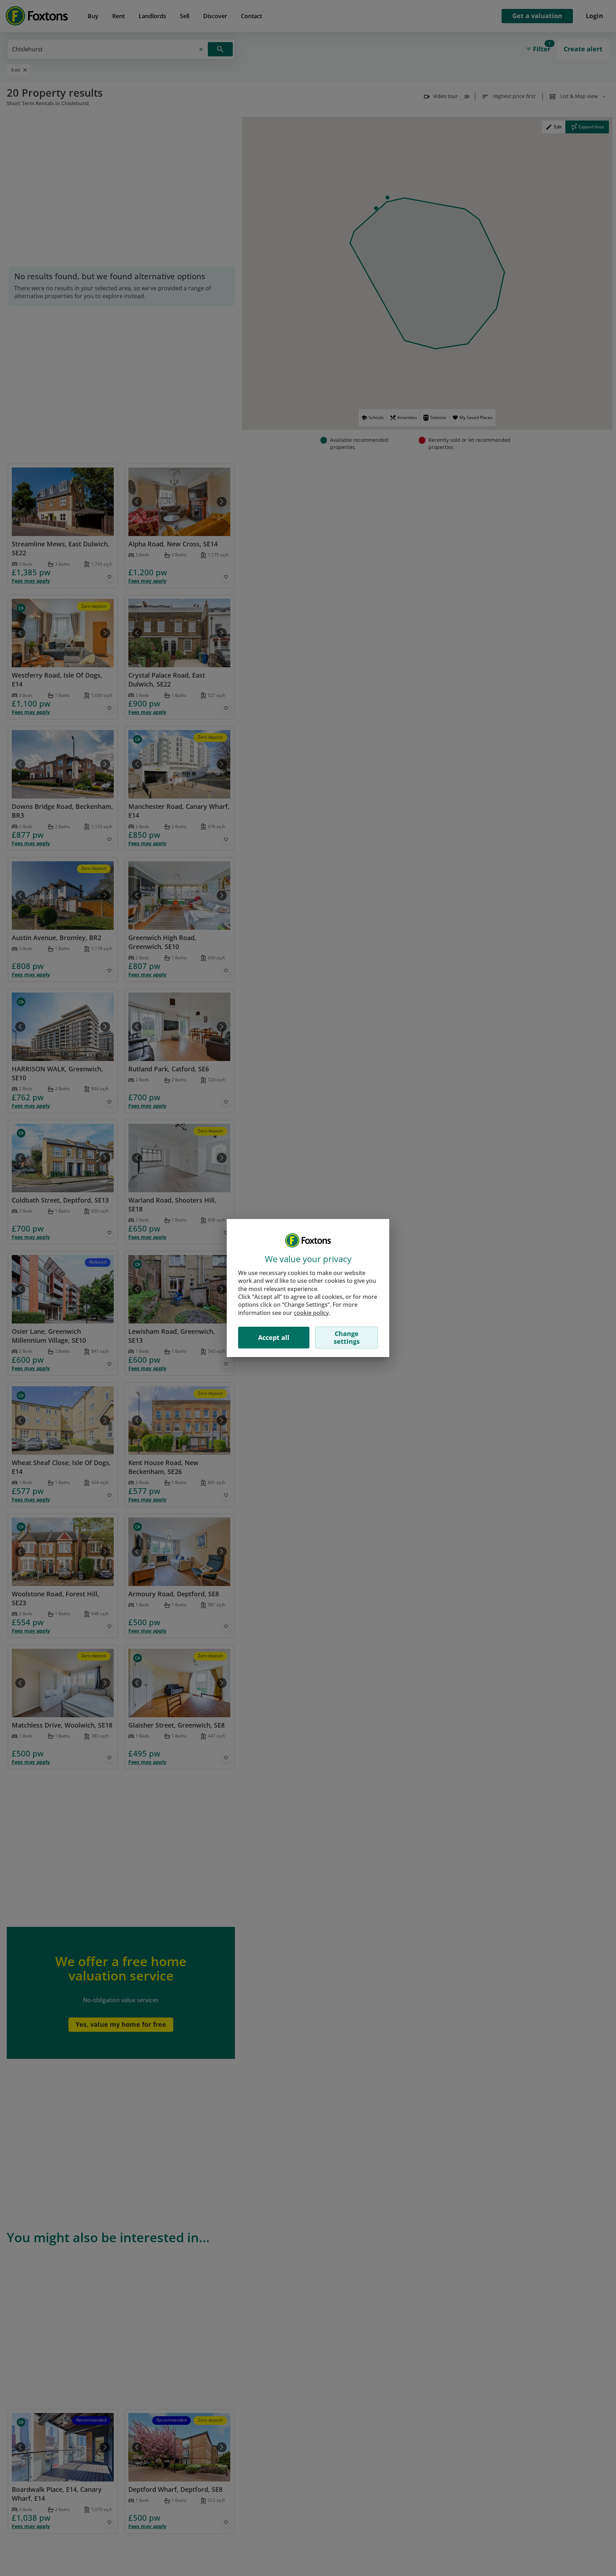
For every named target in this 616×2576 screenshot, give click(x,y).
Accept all (274, 1337)
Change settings (347, 1337)
